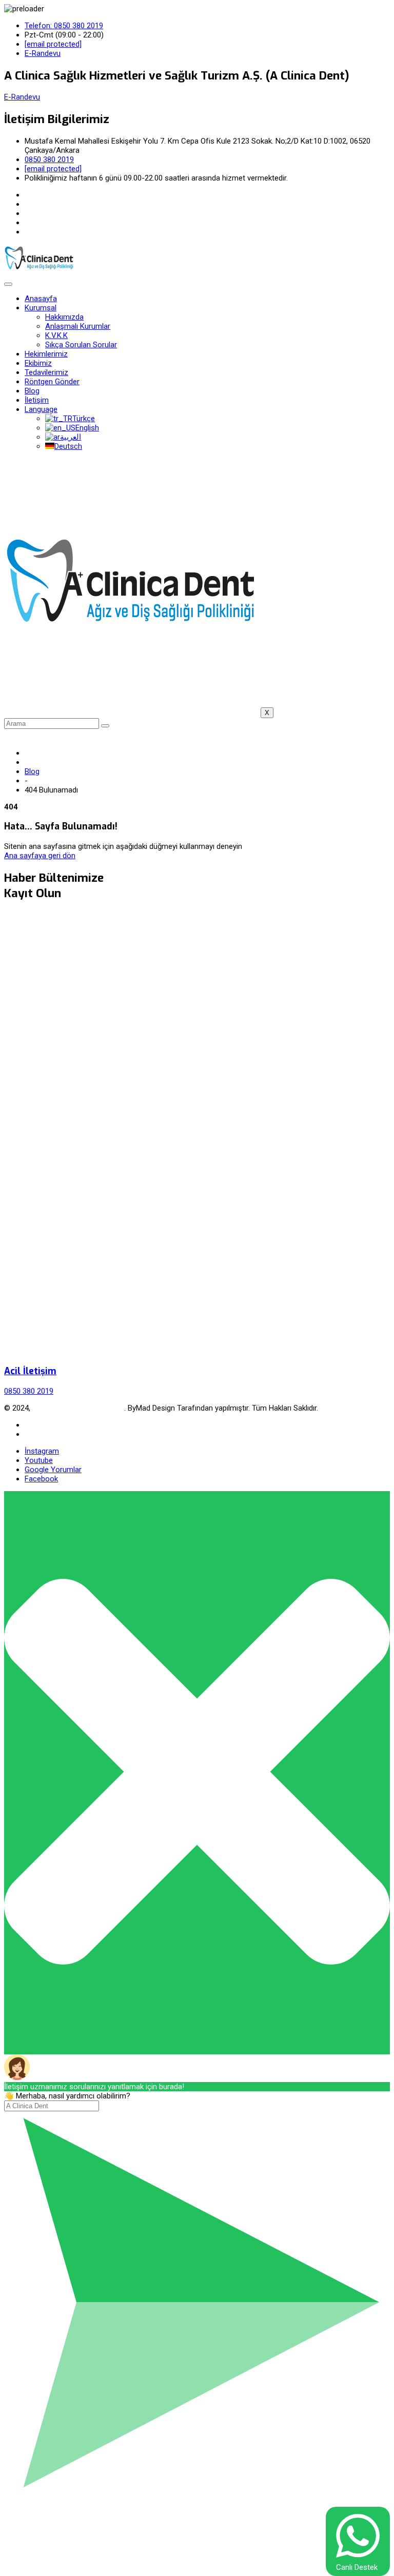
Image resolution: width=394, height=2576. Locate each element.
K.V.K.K (56, 335)
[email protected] (53, 44)
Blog (32, 391)
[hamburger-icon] (8, 284)
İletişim (37, 400)
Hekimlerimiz (46, 354)
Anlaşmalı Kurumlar (78, 326)
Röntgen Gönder (52, 382)
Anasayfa (41, 299)
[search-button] (105, 726)
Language (41, 409)
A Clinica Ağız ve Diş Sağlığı (78, 1408)
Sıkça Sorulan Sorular (81, 345)
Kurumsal (41, 308)
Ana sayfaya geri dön (40, 856)
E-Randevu (22, 97)
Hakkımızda (64, 317)
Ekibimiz (38, 363)
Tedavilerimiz (46, 372)
